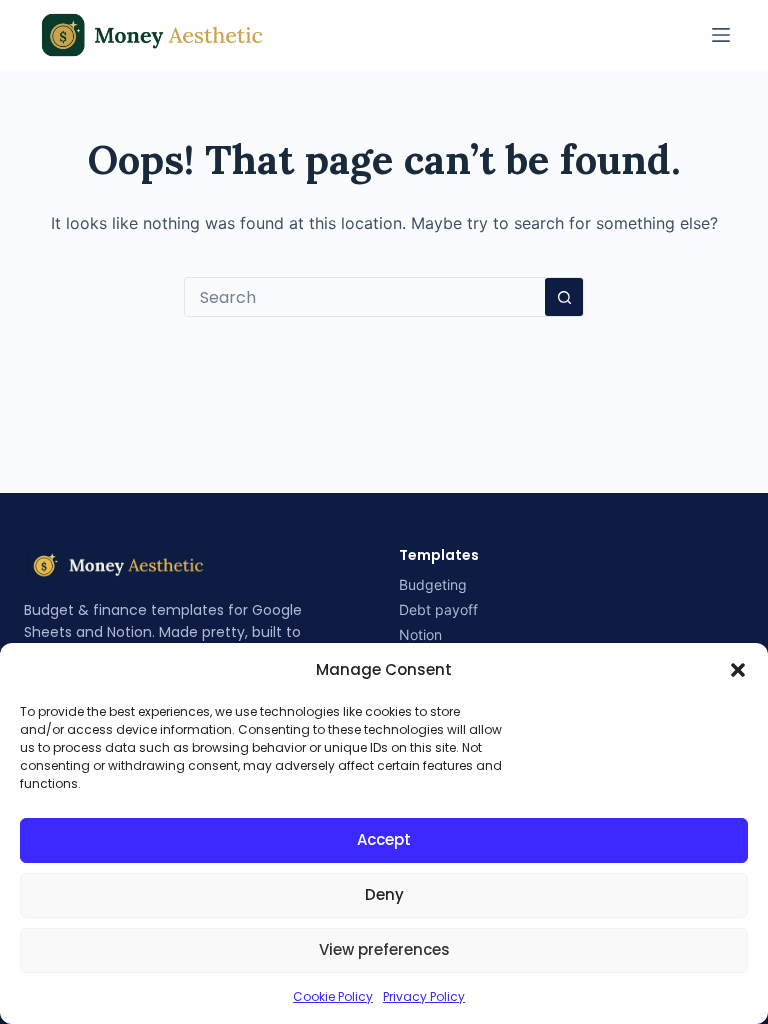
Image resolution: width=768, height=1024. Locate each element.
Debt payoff (438, 609)
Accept (384, 839)
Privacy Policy (424, 996)
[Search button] (564, 297)
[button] (738, 670)
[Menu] (721, 35)
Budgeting (433, 584)
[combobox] (365, 297)
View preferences (384, 949)
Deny (384, 894)
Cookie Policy (333, 996)
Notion (420, 634)
